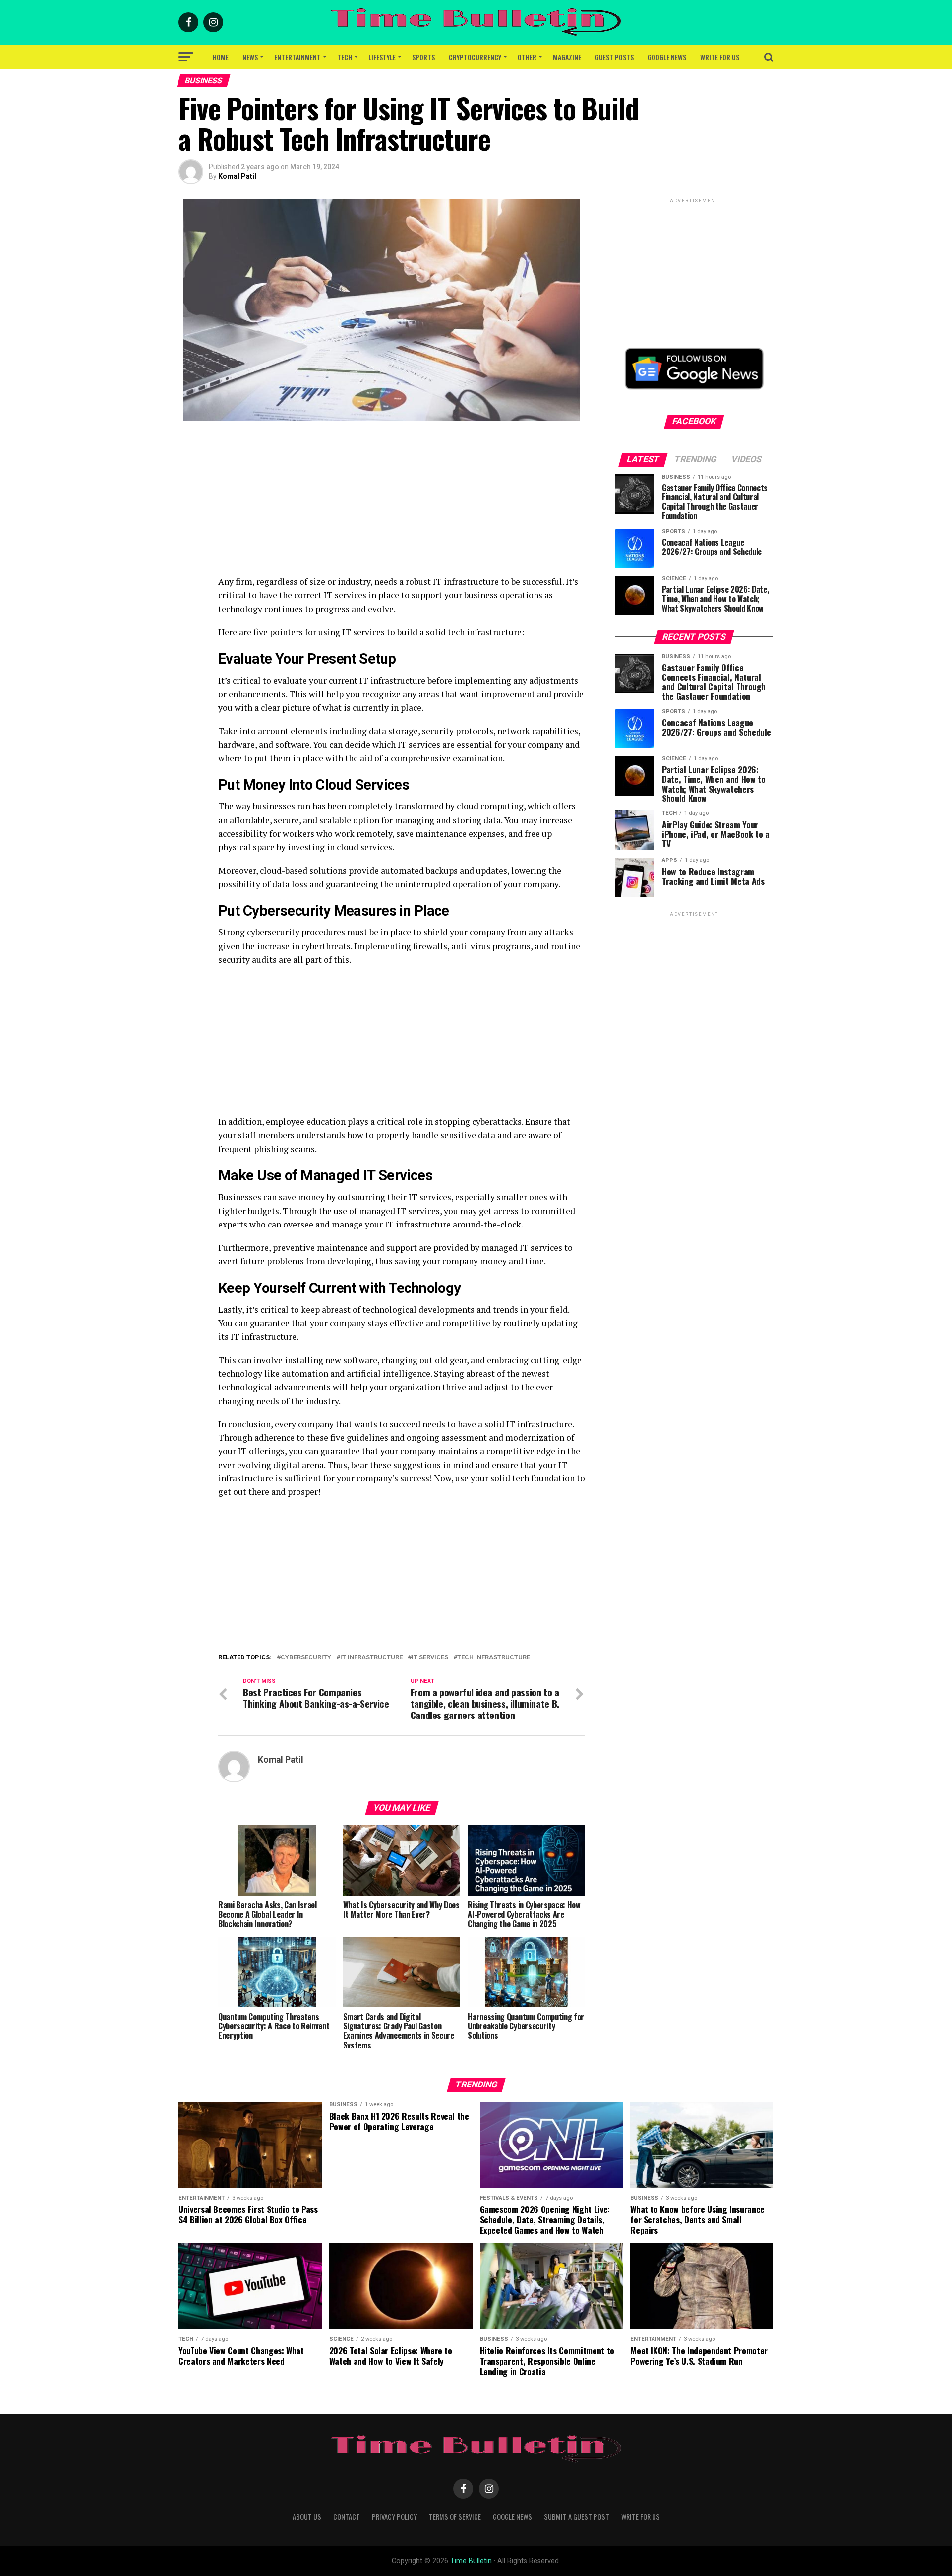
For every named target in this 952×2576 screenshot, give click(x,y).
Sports (423, 57)
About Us (307, 2517)
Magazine (567, 57)
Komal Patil (237, 176)
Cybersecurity (306, 1658)
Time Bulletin (471, 2561)
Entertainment (297, 57)
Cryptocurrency (475, 57)
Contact (347, 2517)
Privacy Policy (394, 2517)
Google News (667, 57)
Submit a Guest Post (577, 2517)
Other (527, 57)
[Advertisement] (402, 505)
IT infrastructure (371, 1658)
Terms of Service (455, 2517)
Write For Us (720, 57)
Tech (345, 57)
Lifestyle (382, 57)
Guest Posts (614, 57)
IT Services (430, 1658)
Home (221, 57)
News (250, 57)
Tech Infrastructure (494, 1658)
